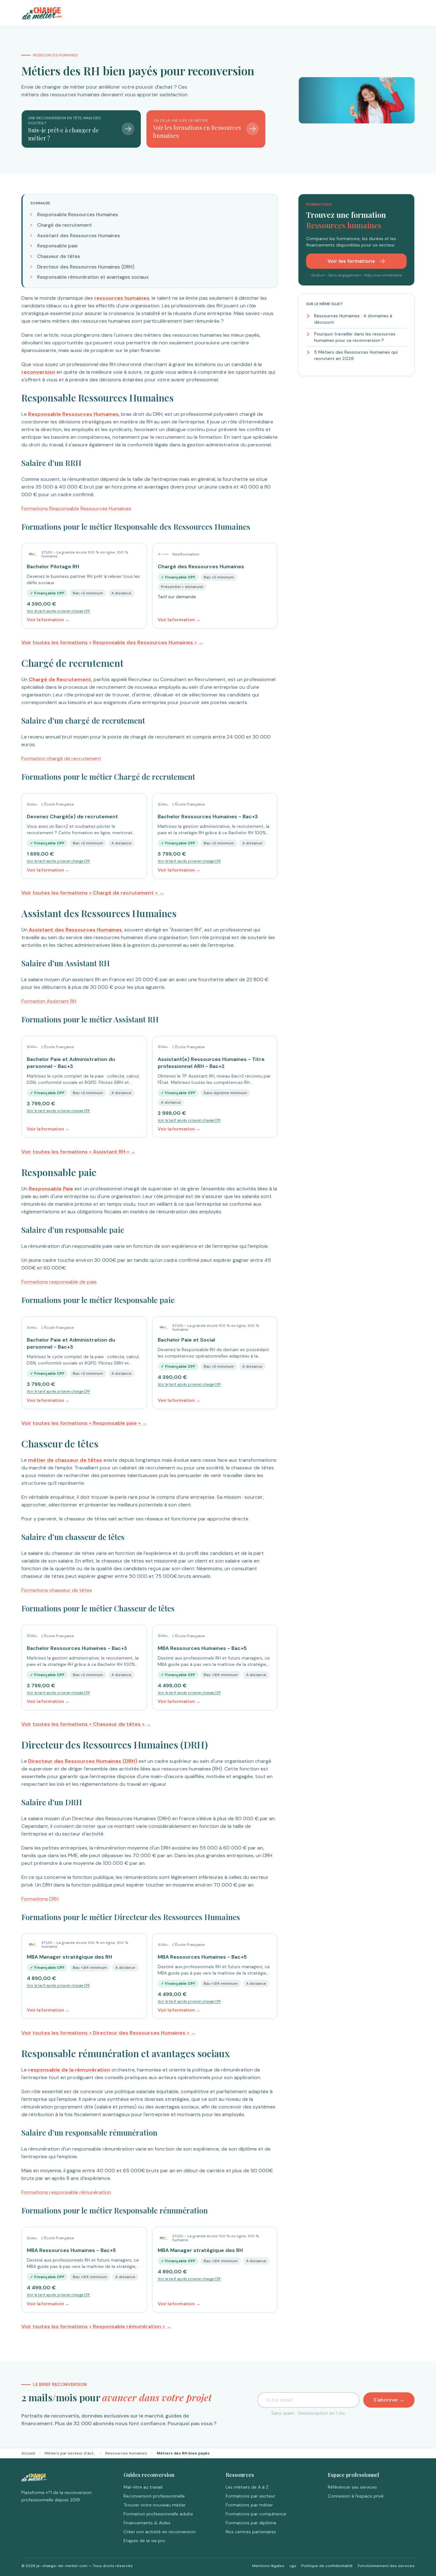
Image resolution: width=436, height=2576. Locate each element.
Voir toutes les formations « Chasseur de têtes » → (86, 1724)
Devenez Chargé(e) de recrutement (72, 817)
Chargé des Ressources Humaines (201, 567)
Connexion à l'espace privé (356, 2496)
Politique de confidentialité (327, 2566)
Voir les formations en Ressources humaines (197, 132)
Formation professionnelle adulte (158, 2514)
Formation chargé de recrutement (61, 758)
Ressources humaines (126, 2453)
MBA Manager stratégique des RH (69, 1957)
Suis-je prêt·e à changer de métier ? (64, 134)
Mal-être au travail (143, 2487)
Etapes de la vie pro (144, 2541)
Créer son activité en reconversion (160, 2532)
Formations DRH (40, 1899)
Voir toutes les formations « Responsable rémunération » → (96, 2326)
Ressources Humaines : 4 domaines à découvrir (353, 319)
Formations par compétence (256, 2514)
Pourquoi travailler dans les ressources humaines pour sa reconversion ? (355, 337)
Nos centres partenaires (251, 2532)
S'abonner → (389, 2400)
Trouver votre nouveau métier (155, 2505)
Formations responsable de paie (59, 1282)
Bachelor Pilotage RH (53, 567)
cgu (293, 2566)
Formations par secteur (250, 2496)
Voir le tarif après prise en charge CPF (58, 611)
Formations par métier (249, 2505)
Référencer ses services (352, 2487)
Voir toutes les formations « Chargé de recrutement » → (93, 893)
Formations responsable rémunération (66, 2192)
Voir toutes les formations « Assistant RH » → (79, 1152)
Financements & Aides (147, 2523)
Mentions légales (268, 2566)
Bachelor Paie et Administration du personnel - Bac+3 (71, 1063)
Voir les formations (352, 261)
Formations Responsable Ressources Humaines (76, 508)
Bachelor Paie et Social (186, 1340)
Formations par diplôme (251, 2523)
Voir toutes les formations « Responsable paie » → (84, 1423)
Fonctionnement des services (386, 2566)
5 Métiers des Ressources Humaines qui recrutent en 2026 (356, 355)
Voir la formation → (48, 620)
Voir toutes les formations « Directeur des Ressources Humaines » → (109, 2033)
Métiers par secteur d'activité (70, 2453)
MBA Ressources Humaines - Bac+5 (202, 1648)
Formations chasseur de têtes (57, 1590)
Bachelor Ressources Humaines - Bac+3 (208, 817)
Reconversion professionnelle (154, 2496)
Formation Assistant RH (49, 1001)
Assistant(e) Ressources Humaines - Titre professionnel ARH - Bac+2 (211, 1063)
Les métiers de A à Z (247, 2487)
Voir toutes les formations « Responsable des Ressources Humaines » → (112, 642)
